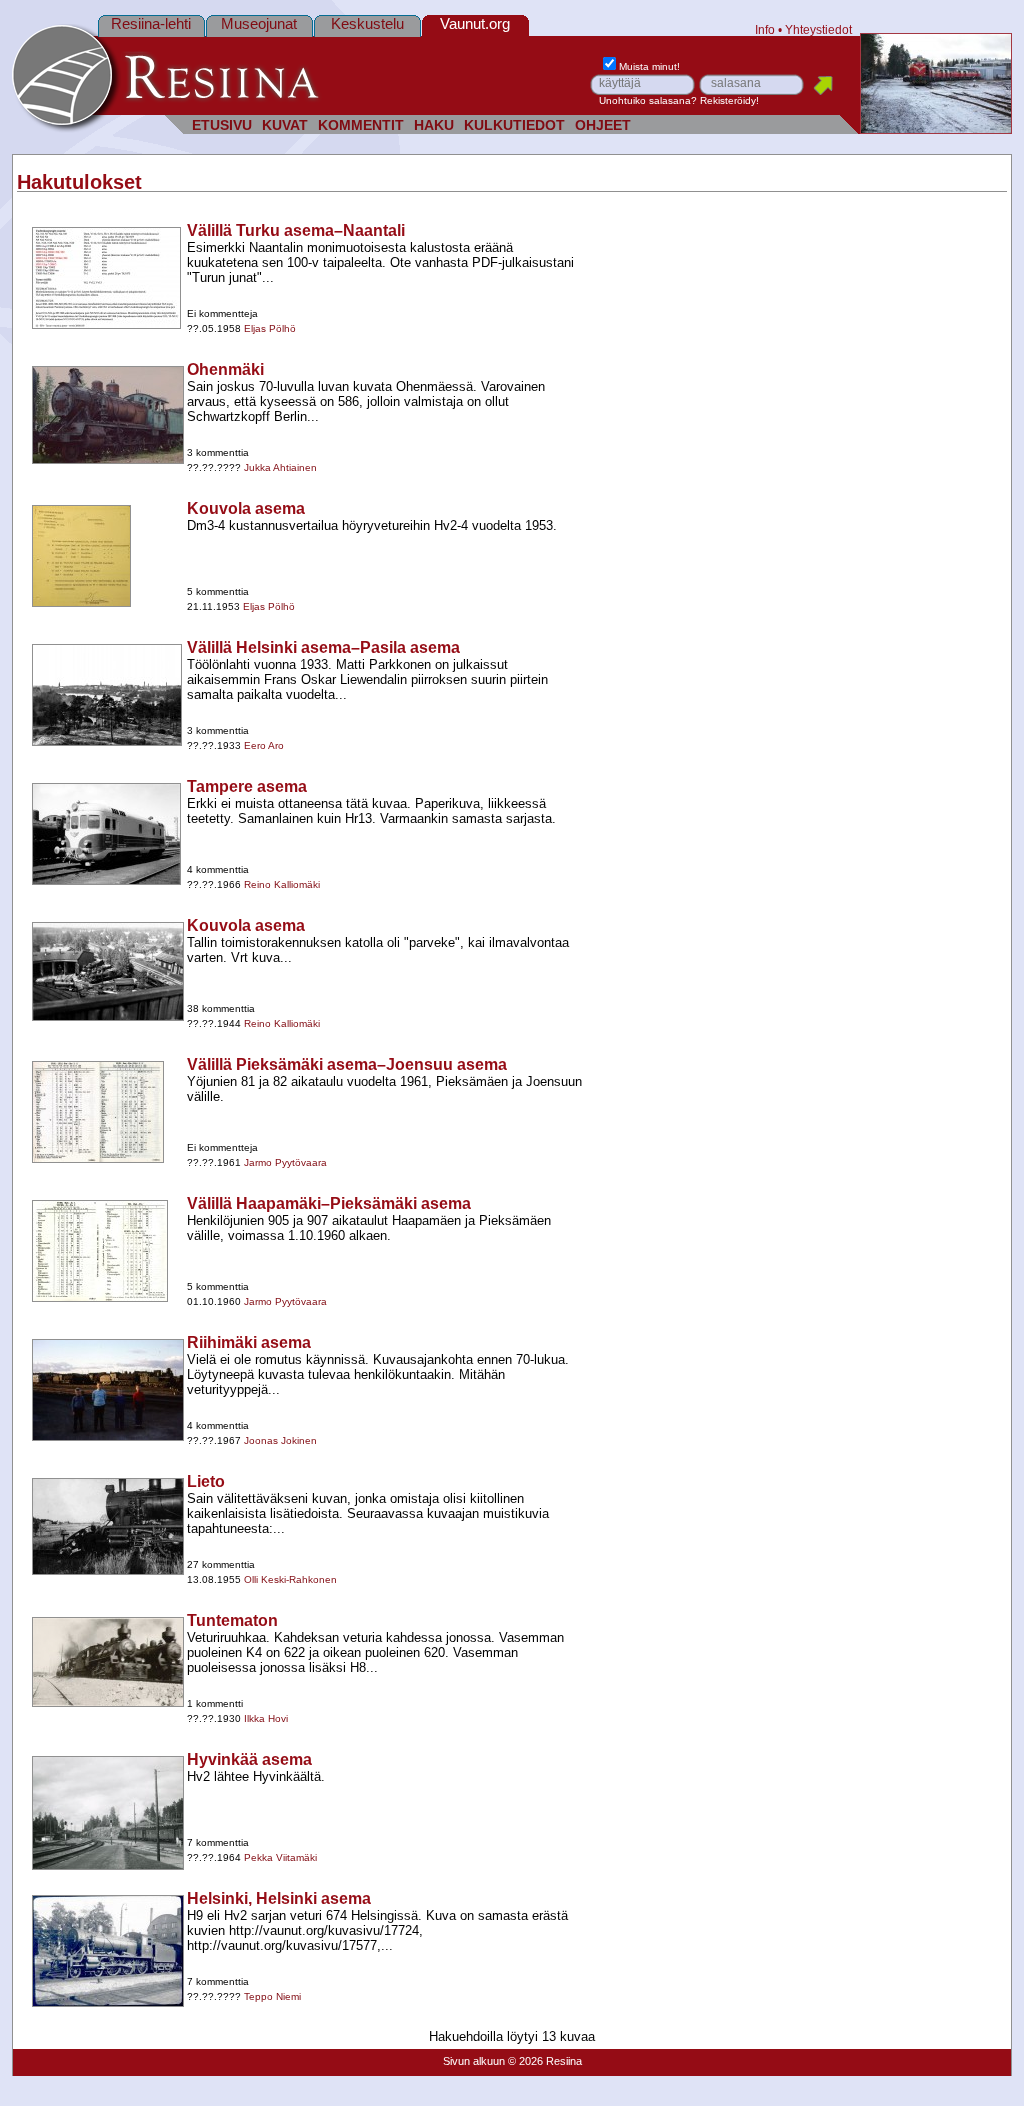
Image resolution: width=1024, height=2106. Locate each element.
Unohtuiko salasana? (648, 100)
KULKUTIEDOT (514, 125)
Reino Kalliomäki (282, 884)
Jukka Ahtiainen (280, 467)
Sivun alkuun (474, 2061)
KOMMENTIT (361, 125)
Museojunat (259, 23)
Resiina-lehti (151, 23)
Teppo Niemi (272, 1996)
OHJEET (603, 125)
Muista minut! (649, 66)
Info (765, 29)
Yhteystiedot (818, 29)
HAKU (434, 125)
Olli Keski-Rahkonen (290, 1579)
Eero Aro (264, 745)
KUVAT (285, 125)
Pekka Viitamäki (280, 1857)
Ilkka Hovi (266, 1718)
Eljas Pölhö (270, 328)
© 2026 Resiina (545, 2061)
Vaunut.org (475, 23)
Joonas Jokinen (280, 1440)
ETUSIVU (222, 125)
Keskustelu (367, 23)
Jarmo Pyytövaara (285, 1162)
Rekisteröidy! (729, 100)
